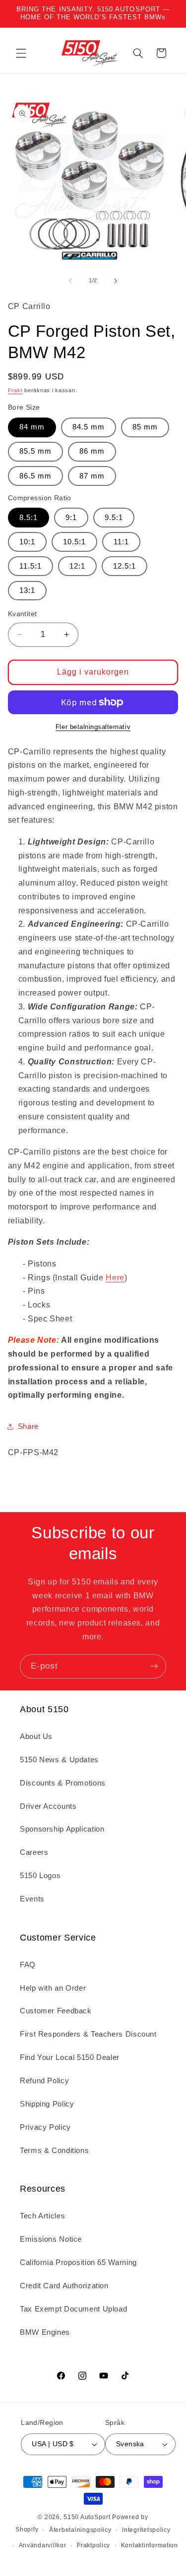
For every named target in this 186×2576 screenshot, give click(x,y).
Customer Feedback (56, 2011)
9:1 (71, 518)
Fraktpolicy (93, 2545)
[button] (21, 53)
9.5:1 (114, 518)
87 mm (92, 476)
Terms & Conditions (54, 2151)
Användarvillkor (43, 2545)
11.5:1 (31, 566)
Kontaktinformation (150, 2545)
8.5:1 (29, 518)
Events (32, 1899)
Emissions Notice (51, 2239)
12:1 (77, 566)
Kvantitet (23, 614)
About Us (36, 1736)
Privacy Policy (45, 2127)
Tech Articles (42, 2216)
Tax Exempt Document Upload (73, 2309)
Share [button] (28, 1426)
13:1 (27, 590)
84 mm (32, 427)
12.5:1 (124, 566)
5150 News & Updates (59, 1760)
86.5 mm (35, 476)
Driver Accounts (48, 1806)
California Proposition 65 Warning (78, 2262)
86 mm (92, 451)
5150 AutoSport (87, 2517)
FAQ (28, 1965)
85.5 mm (35, 451)
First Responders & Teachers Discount (88, 2034)
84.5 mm (89, 427)
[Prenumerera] (154, 1666)
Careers (34, 1852)
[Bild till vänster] (70, 281)
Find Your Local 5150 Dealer (70, 2057)
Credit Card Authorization (64, 2286)
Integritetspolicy (146, 2530)
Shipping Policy (47, 2104)
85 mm (145, 427)
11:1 (121, 542)
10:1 (27, 542)
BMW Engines (45, 2332)
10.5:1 (74, 542)
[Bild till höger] (116, 281)
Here (115, 1278)
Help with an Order (53, 1988)
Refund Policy (44, 2081)
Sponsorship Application (62, 1829)
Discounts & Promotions (63, 1783)
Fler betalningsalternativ (93, 727)
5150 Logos (40, 1876)
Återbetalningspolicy (80, 2530)
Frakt (15, 390)
